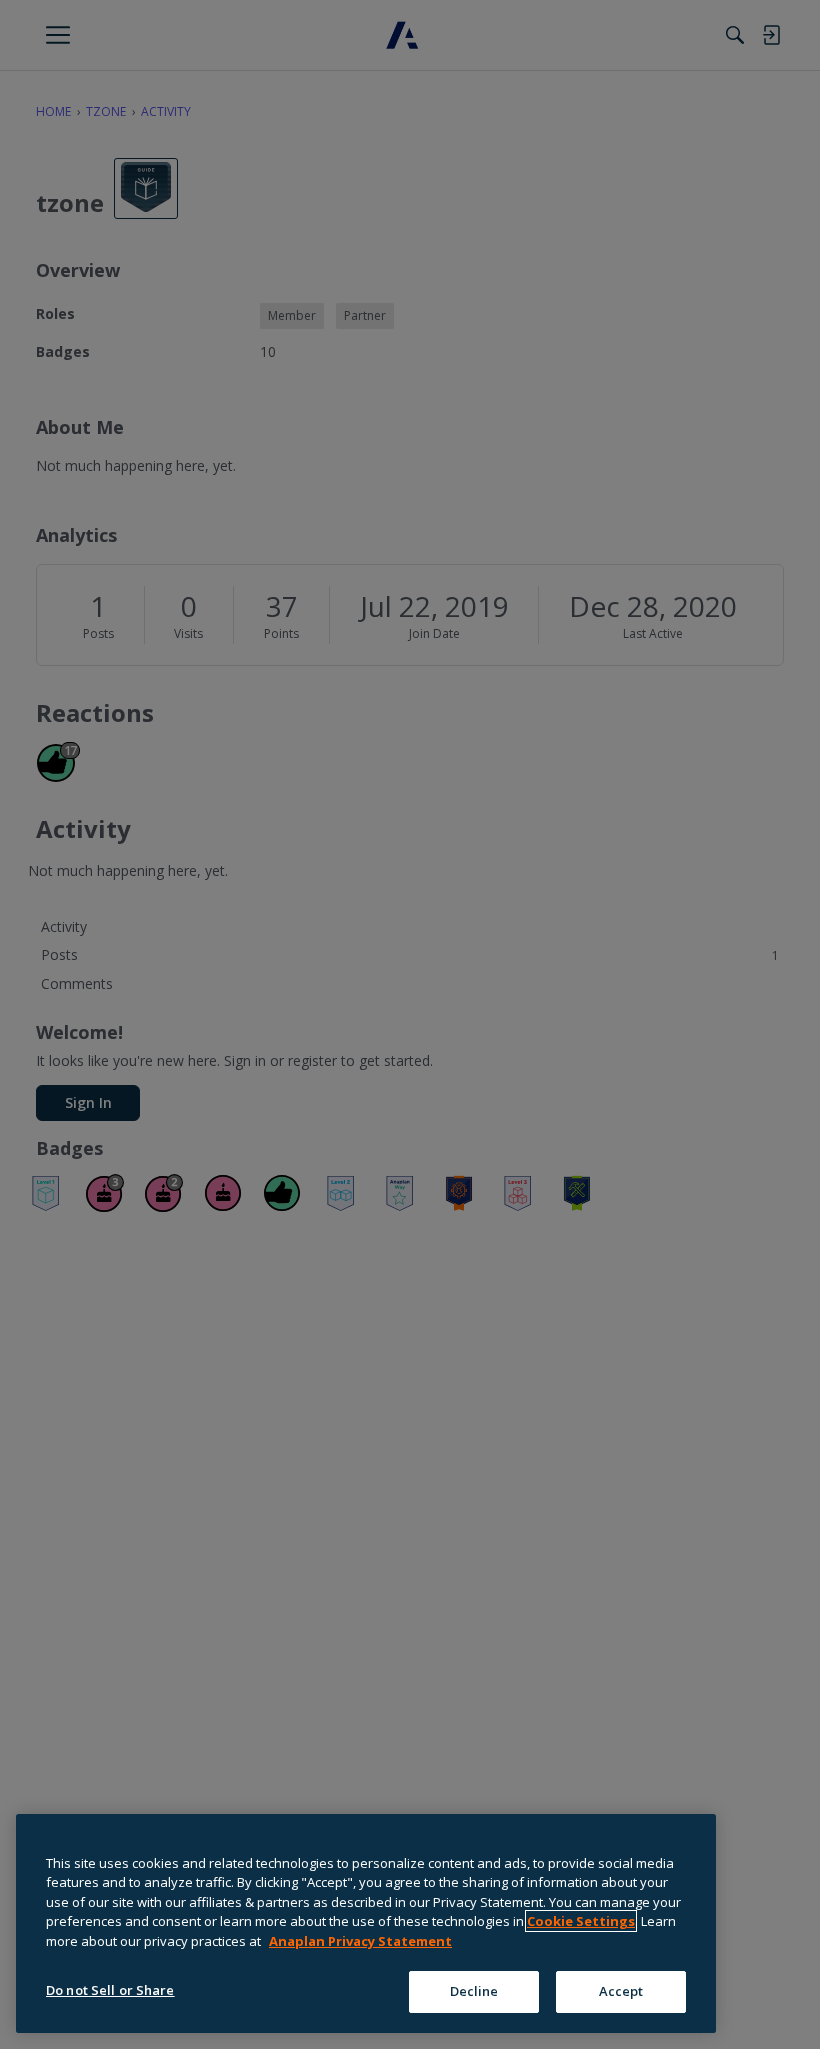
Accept (621, 1991)
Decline (474, 1991)
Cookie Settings (581, 1921)
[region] (366, 1923)
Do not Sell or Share (110, 1990)
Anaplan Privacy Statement (360, 1941)
